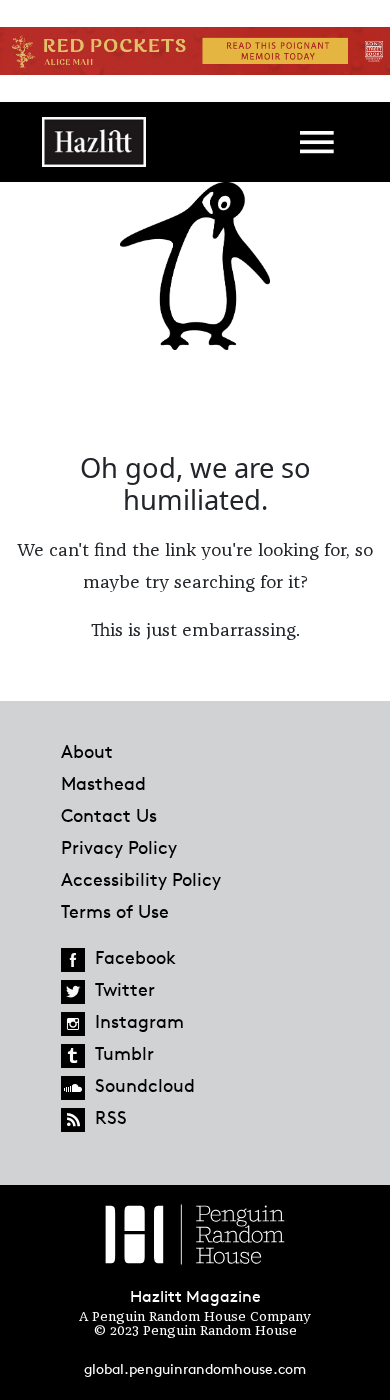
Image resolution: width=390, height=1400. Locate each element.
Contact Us (109, 815)
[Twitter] (73, 992)
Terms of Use (115, 911)
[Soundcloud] (73, 1088)
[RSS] (73, 1120)
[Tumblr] (73, 1056)
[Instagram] (73, 1024)
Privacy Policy (119, 847)
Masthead (103, 783)
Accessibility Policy (141, 879)
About (87, 751)
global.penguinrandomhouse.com (195, 1368)
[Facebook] (73, 960)
